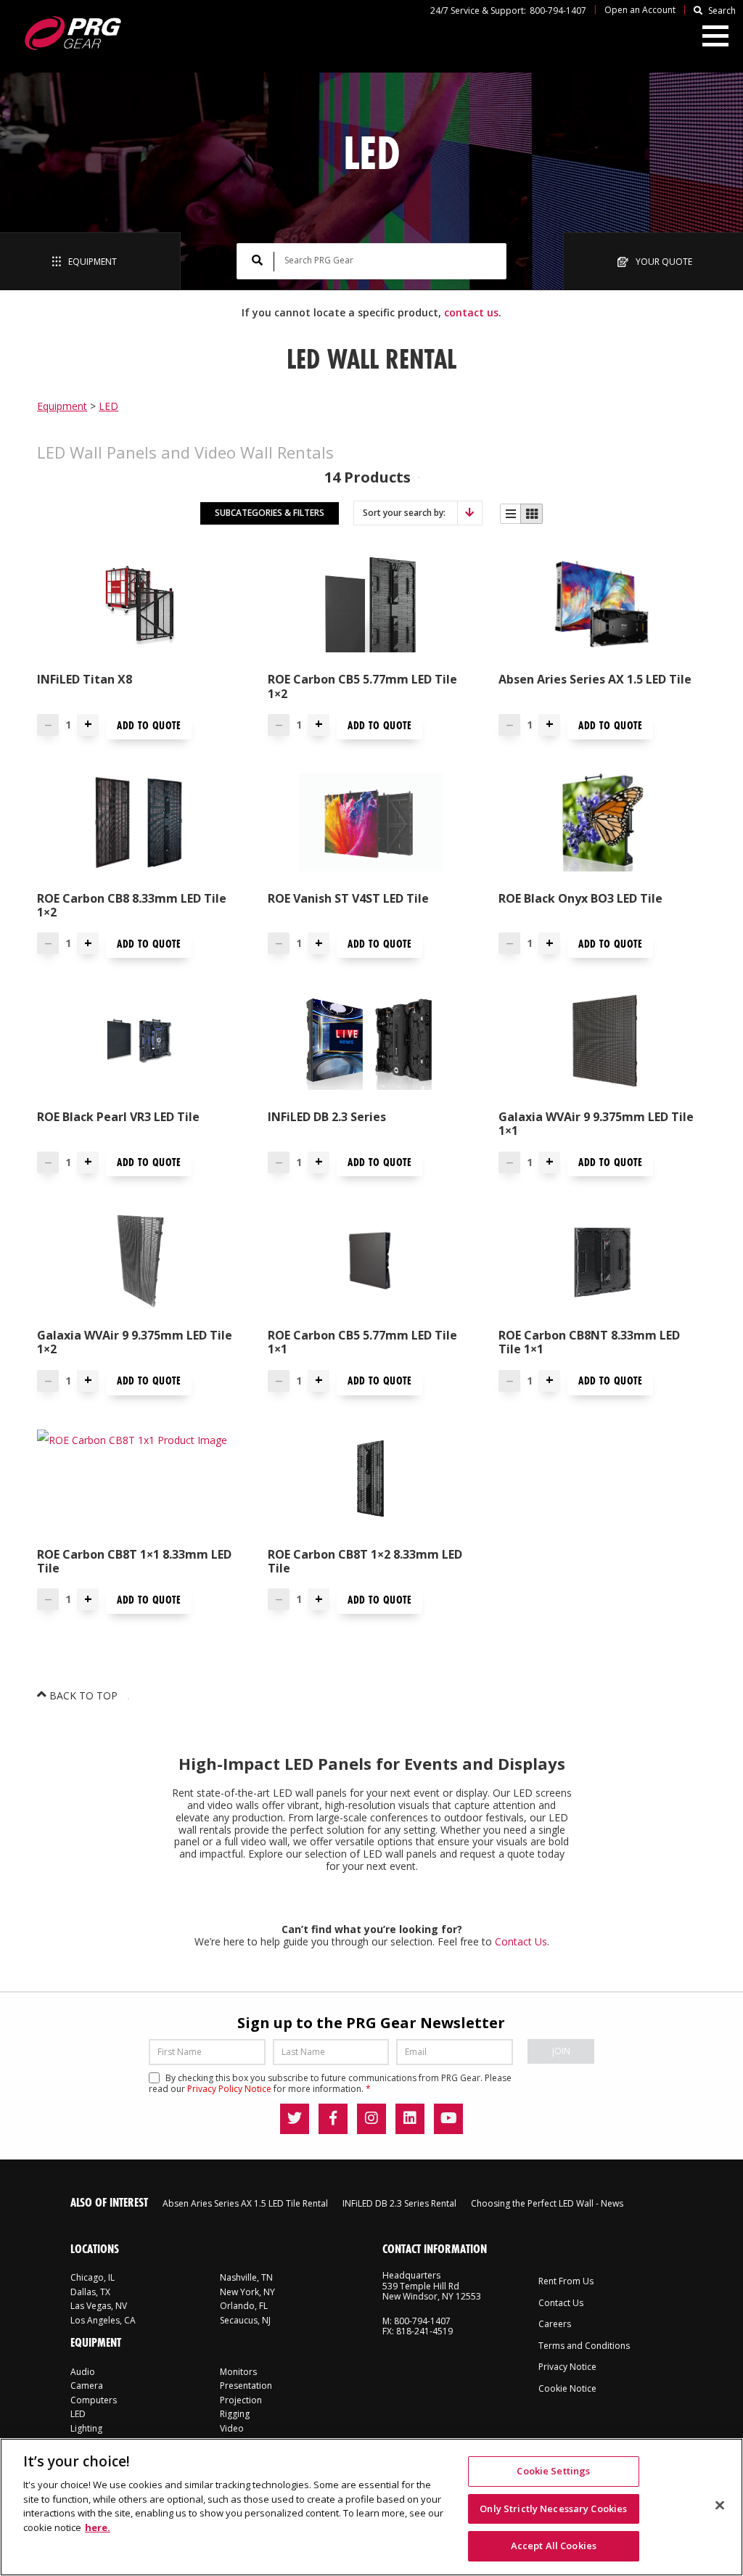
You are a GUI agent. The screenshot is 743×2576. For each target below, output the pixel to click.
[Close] (720, 2506)
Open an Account (640, 10)
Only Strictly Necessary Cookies (553, 2509)
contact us (471, 312)
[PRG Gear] (72, 33)
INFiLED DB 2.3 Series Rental (399, 2203)
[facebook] (333, 2119)
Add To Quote (149, 725)
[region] (371, 2507)
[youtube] (448, 2119)
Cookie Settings (553, 2471)
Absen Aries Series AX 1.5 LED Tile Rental (245, 2203)
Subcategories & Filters (270, 513)
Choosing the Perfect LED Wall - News (547, 2203)
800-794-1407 (558, 11)
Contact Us (521, 1941)
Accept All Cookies (554, 2546)
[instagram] (371, 2119)
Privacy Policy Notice (229, 2089)
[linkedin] (410, 2119)
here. (98, 2527)
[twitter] (295, 2119)
